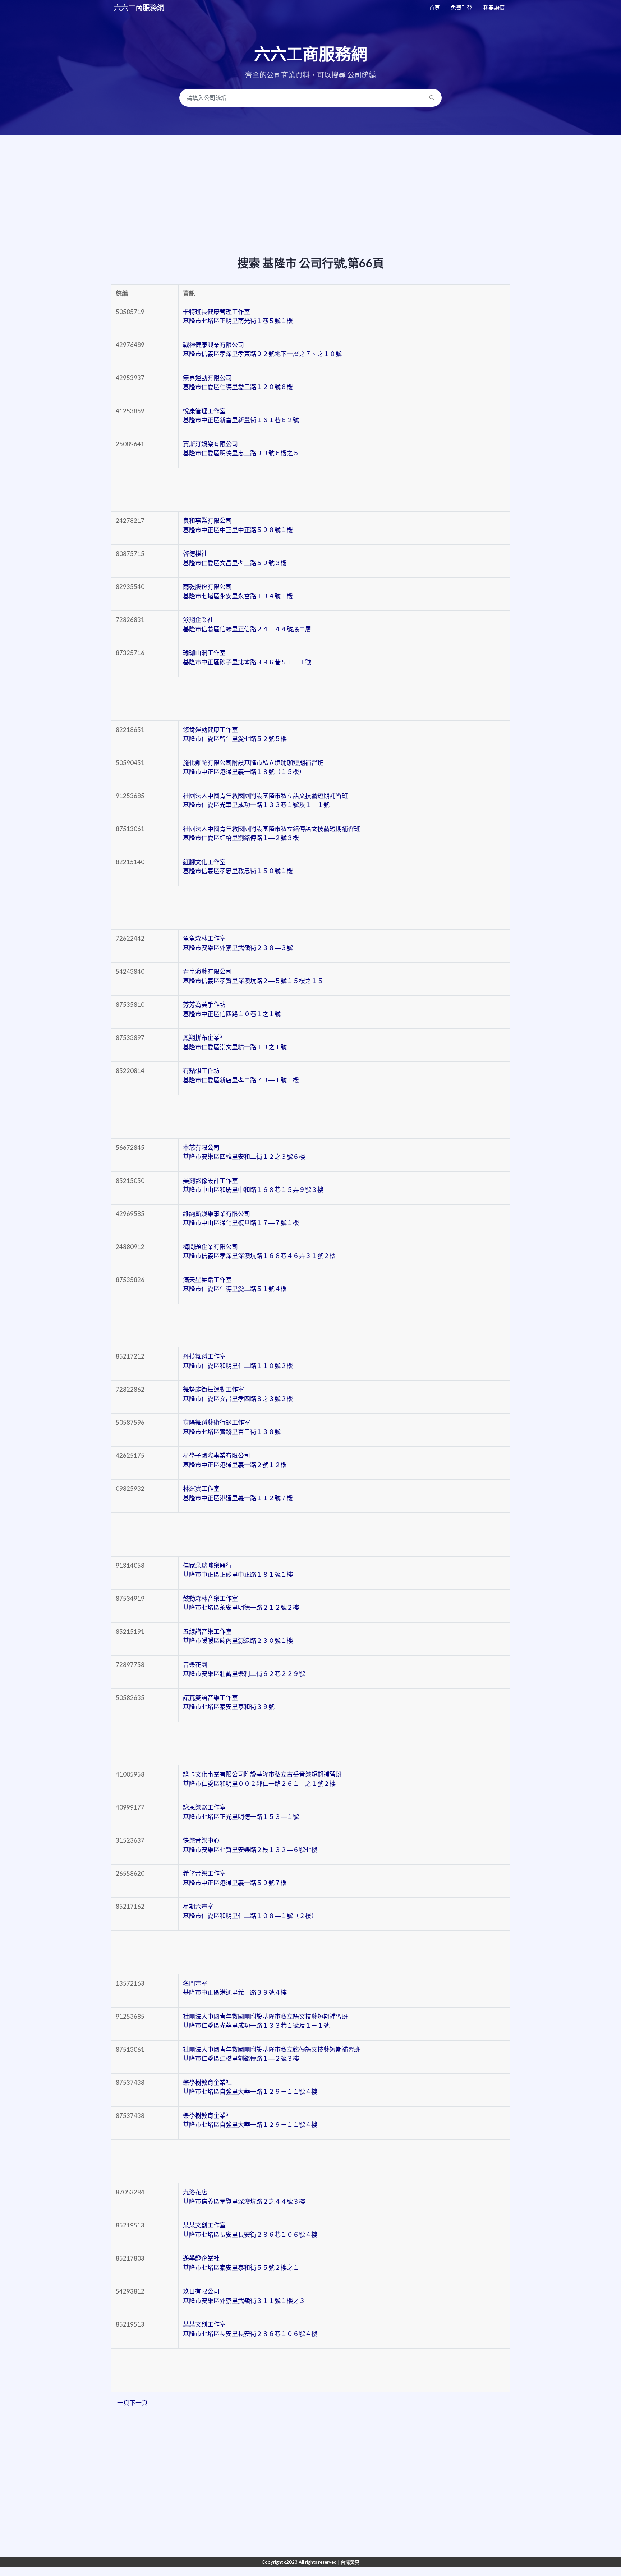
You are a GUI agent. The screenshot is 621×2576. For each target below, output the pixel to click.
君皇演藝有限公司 (253, 976)
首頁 (434, 8)
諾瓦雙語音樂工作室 (229, 1702)
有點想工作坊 (241, 1075)
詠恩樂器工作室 (241, 1812)
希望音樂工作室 (235, 1878)
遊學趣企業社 (241, 2263)
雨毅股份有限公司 (238, 591)
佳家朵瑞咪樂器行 (238, 1570)
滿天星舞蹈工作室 (235, 1284)
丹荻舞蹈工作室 (238, 1361)
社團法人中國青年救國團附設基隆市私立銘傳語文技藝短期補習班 (272, 833)
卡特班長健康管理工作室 (238, 316)
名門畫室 (235, 1988)
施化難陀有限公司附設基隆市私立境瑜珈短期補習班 (253, 767)
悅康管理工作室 (241, 416)
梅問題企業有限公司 (259, 1251)
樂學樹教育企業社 (250, 2087)
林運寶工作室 (238, 1493)
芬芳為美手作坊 (232, 1009)
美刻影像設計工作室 (253, 1185)
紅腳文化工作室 (238, 867)
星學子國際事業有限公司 (235, 1460)
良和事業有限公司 (238, 525)
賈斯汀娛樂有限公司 (241, 449)
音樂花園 (244, 1669)
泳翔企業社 (247, 624)
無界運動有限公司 (238, 383)
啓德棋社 (235, 558)
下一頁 (139, 2403)
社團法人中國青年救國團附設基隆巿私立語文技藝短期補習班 (265, 800)
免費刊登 (461, 8)
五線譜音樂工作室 (238, 1636)
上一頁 (120, 2403)
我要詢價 (494, 8)
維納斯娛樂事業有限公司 (241, 1218)
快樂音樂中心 (250, 1845)
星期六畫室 (250, 1911)
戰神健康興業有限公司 (262, 349)
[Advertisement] (310, 180)
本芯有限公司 (244, 1152)
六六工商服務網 (139, 8)
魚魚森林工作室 (238, 943)
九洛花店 (244, 2197)
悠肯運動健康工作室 (235, 734)
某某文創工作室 (250, 2230)
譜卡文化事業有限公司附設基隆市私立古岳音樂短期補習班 (262, 1779)
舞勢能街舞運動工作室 (238, 1394)
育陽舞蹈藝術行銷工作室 (232, 1427)
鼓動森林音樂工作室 (241, 1603)
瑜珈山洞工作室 (247, 657)
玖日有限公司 (244, 2296)
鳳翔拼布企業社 (235, 1042)
